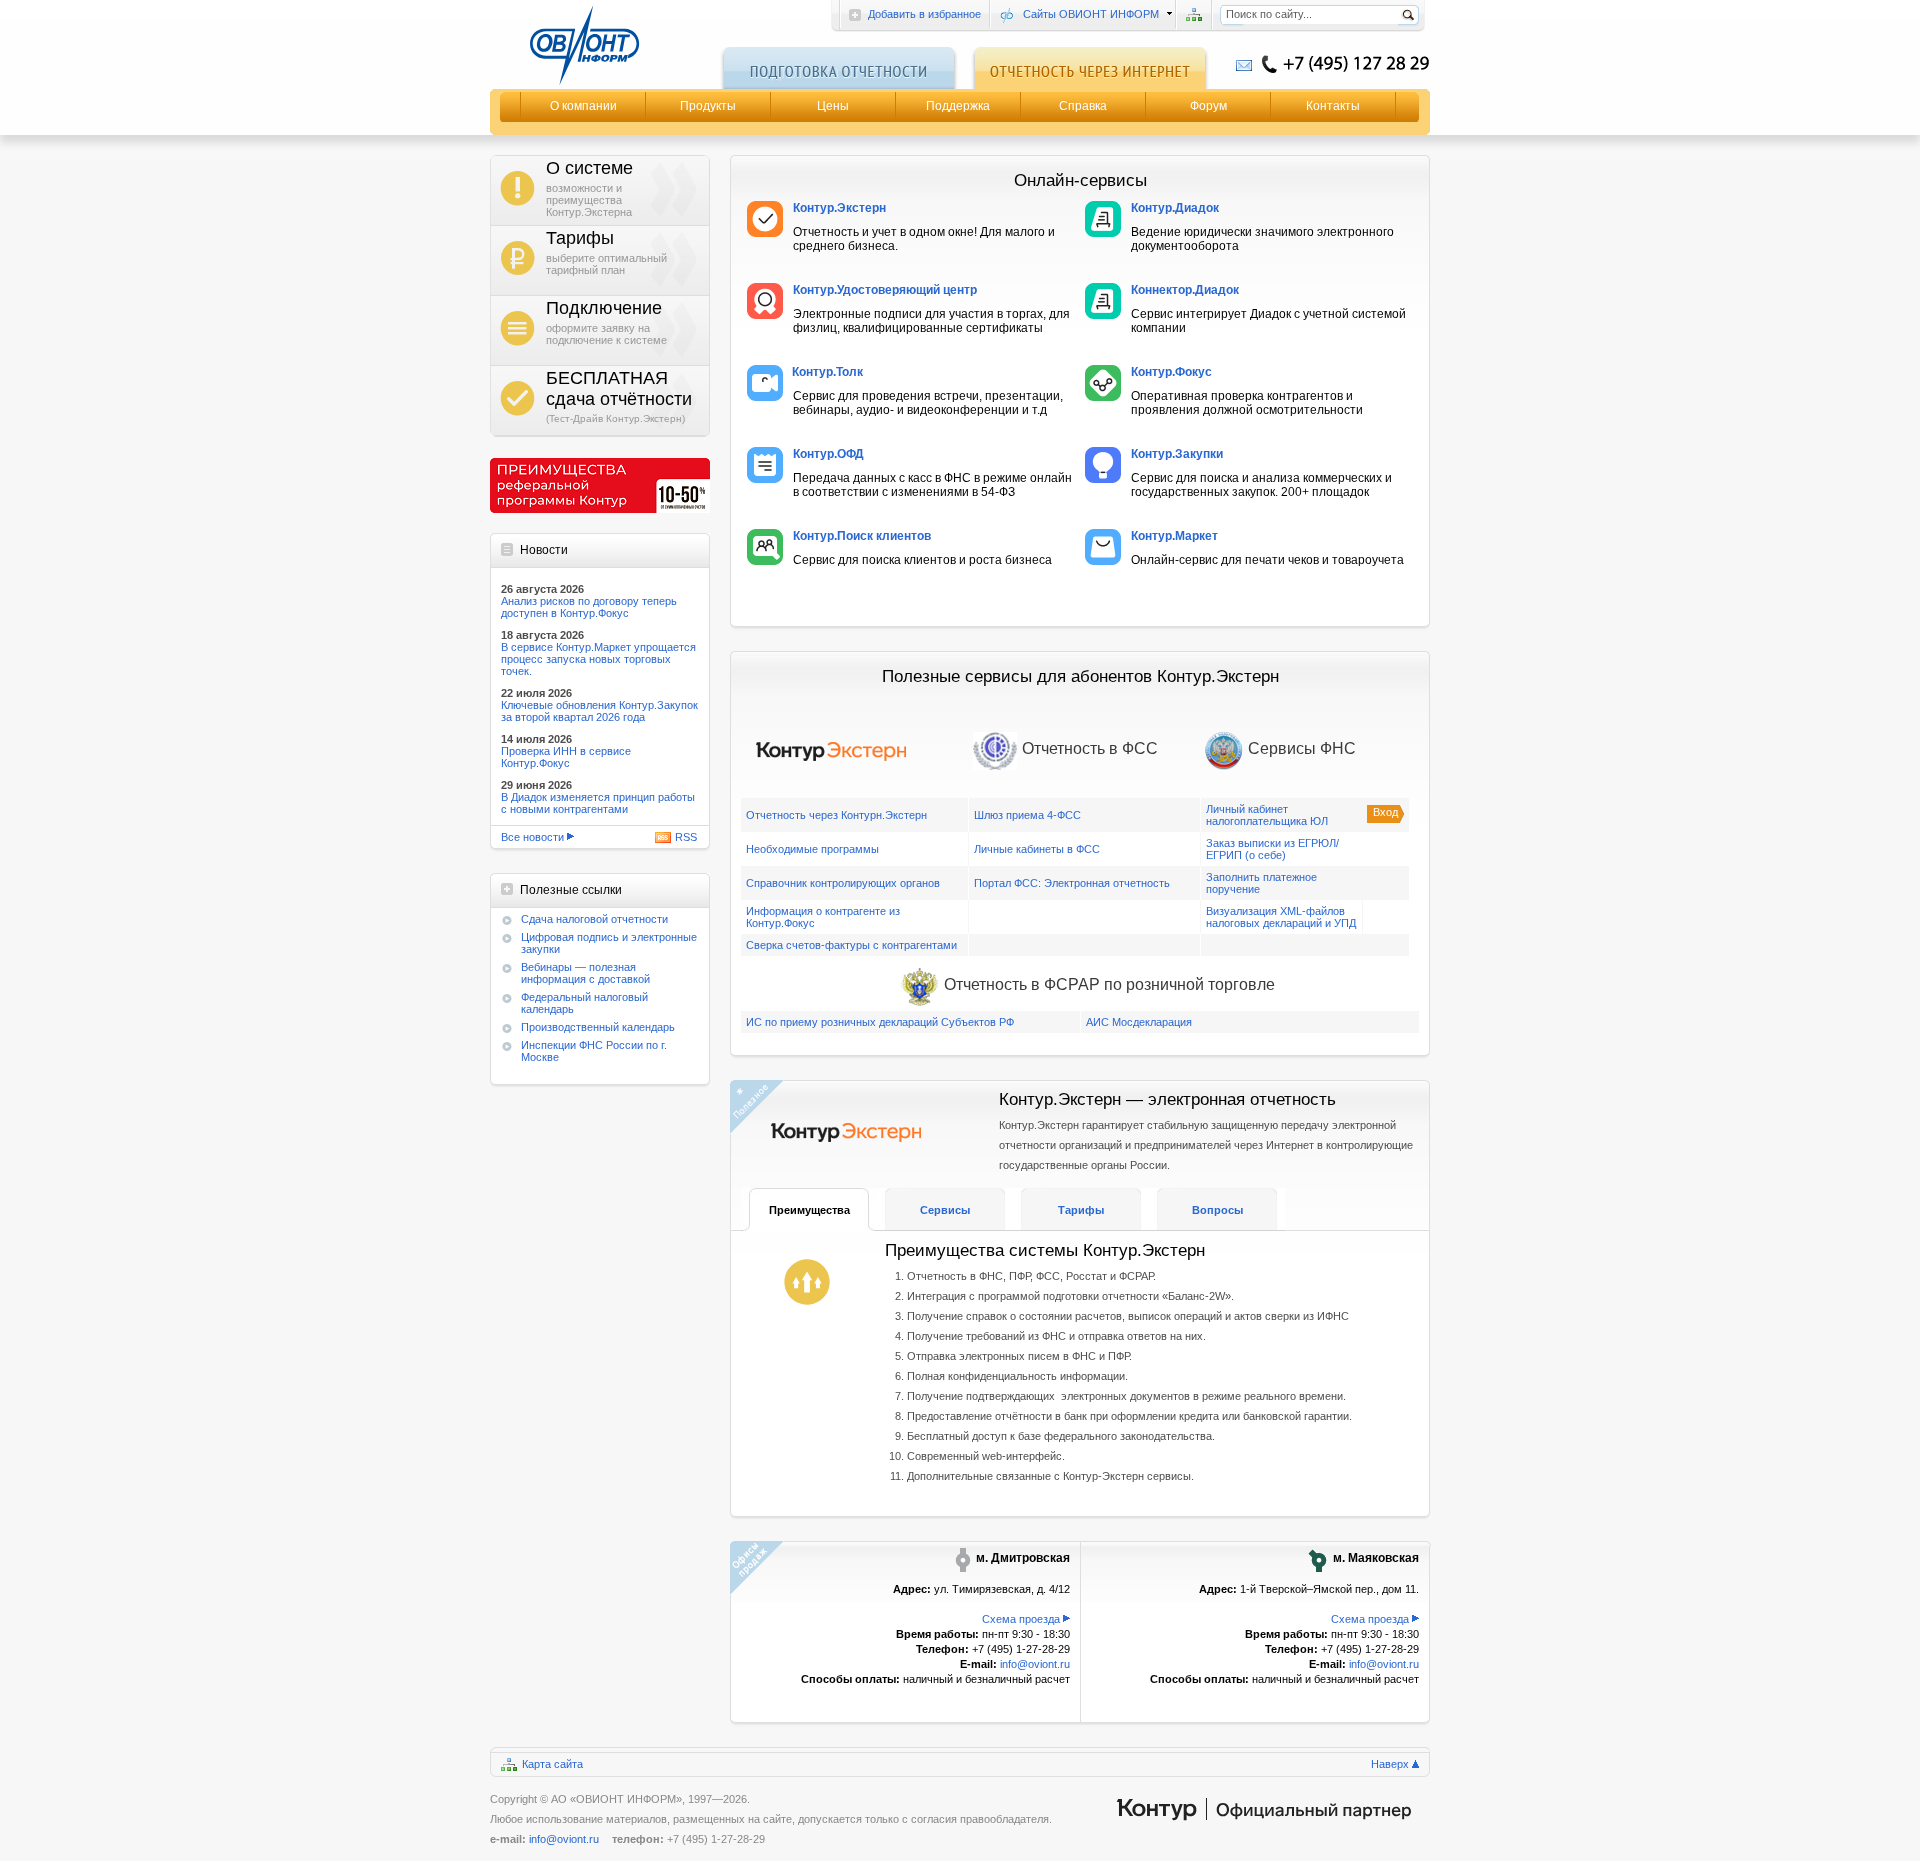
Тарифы (1081, 1210)
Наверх (1390, 1764)
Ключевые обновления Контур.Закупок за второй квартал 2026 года (599, 711)
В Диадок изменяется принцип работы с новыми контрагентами (598, 803)
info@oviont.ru (1035, 1664)
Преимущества (809, 1210)
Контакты (1333, 106)
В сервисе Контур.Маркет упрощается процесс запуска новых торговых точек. (598, 659)
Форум (1208, 106)
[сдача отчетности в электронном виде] (600, 45)
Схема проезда (1021, 1619)
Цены (833, 106)
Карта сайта (552, 1764)
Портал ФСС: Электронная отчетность (1072, 883)
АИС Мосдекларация (1139, 1022)
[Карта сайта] (1194, 15)
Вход (1385, 812)
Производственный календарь (598, 1027)
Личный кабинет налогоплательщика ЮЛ (1267, 815)
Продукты (708, 106)
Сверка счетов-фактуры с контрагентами (851, 945)
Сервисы (945, 1210)
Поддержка (958, 106)
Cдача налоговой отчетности (594, 919)
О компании (583, 106)
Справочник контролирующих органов (843, 883)
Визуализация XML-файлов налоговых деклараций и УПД (1281, 917)
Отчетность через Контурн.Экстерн (836, 815)
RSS (686, 837)
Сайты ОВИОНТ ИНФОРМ (1091, 14)
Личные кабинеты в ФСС (1037, 849)
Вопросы (1217, 1210)
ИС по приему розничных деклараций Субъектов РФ (880, 1022)
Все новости (532, 837)
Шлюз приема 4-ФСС (1027, 815)
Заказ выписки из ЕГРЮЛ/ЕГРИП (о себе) (1272, 849)
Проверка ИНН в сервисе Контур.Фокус (566, 757)
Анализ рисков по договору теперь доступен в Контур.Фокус (589, 607)
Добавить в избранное (924, 14)
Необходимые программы (812, 849)
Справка (1083, 106)
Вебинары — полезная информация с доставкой (585, 973)
